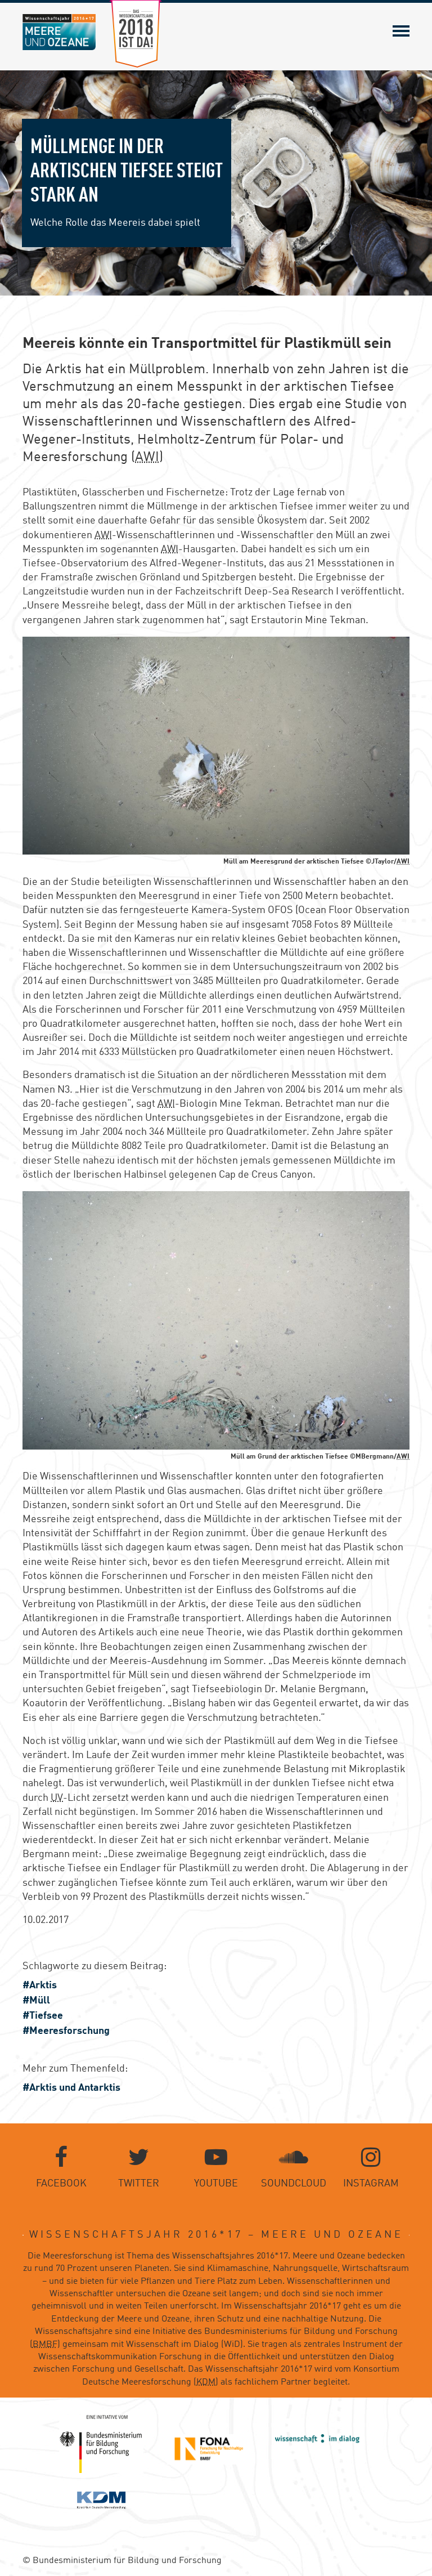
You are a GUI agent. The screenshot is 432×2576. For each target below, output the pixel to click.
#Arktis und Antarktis (71, 2088)
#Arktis (40, 1985)
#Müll (36, 2001)
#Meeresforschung (66, 2031)
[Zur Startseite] (59, 32)
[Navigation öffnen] (401, 31)
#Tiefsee (43, 2016)
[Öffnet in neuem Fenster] (101, 2444)
